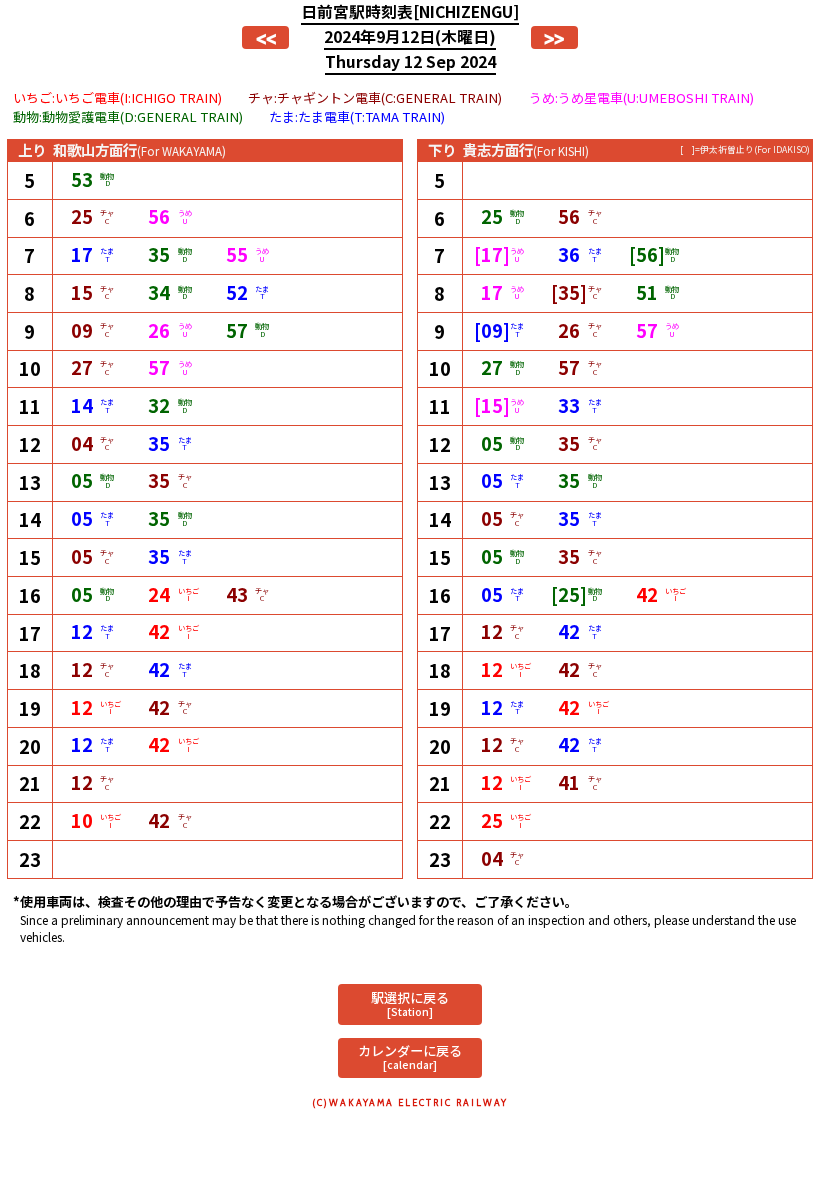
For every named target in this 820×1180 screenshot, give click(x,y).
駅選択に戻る (410, 1003)
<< (266, 38)
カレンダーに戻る (410, 1056)
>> (554, 38)
